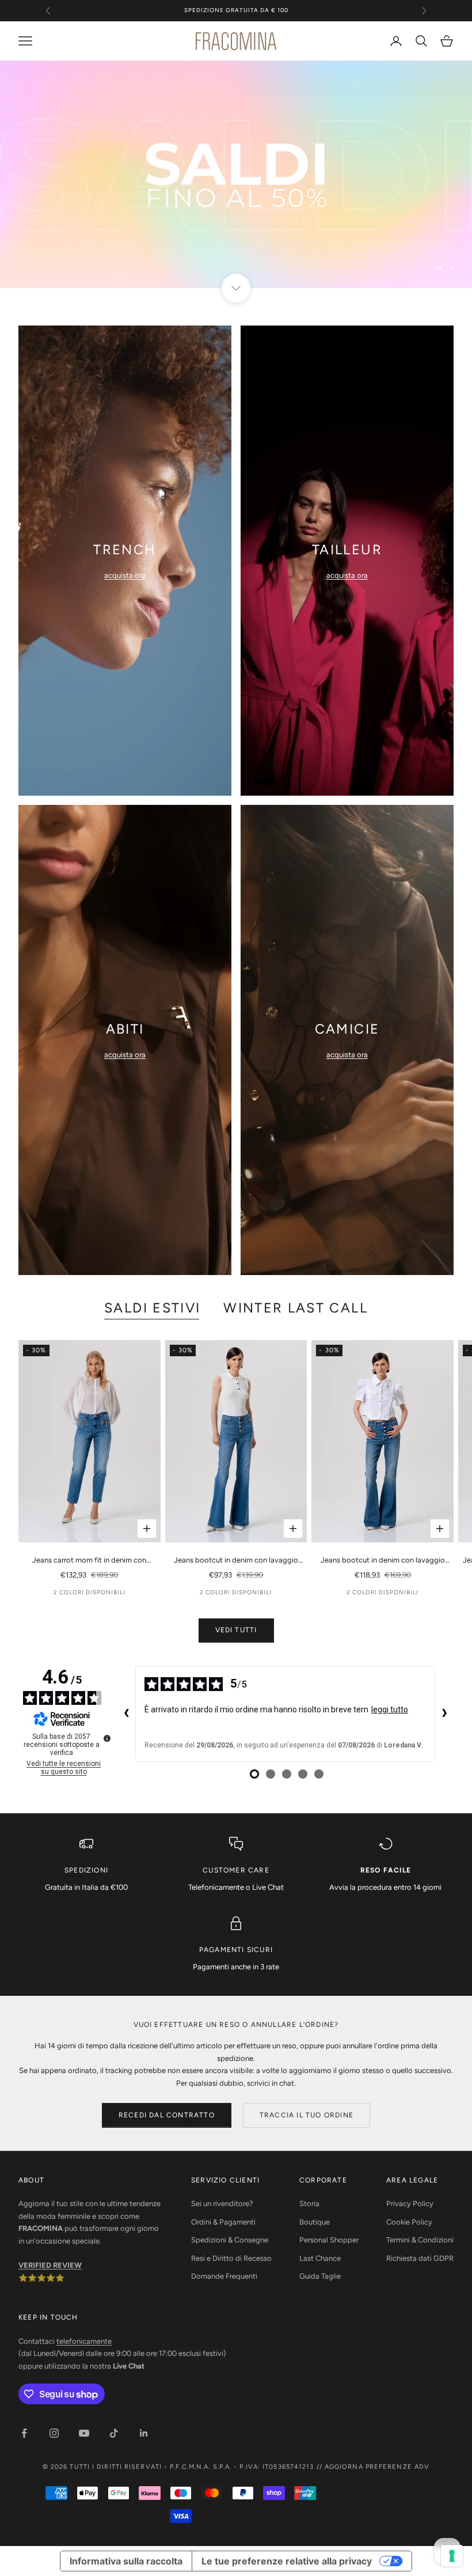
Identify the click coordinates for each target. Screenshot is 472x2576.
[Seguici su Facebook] (24, 2433)
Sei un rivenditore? (222, 2204)
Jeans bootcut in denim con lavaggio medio (236, 1561)
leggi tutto (390, 1709)
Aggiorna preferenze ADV (377, 2467)
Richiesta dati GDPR (420, 2258)
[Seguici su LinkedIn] (144, 2433)
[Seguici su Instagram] (54, 2433)
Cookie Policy (409, 2222)
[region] (236, 175)
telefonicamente (84, 2341)
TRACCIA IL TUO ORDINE (307, 2115)
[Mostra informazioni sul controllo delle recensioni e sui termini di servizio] (107, 1738)
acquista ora (125, 575)
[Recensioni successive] (444, 1714)
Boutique (315, 2222)
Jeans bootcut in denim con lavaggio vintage (383, 1561)
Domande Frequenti (224, 2276)
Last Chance (320, 2258)
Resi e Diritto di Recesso (231, 2258)
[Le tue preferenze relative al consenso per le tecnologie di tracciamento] (452, 2556)
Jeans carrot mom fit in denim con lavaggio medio (89, 1561)
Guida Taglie (320, 2276)
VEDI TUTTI (236, 1630)
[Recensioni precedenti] (126, 1714)
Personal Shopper (329, 2240)
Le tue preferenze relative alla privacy (287, 2561)
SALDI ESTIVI (152, 1308)
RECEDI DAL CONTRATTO (167, 2115)
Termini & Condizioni (420, 2240)
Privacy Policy (410, 2204)
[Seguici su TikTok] (114, 2433)
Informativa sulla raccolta (126, 2561)
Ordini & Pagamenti (223, 2222)
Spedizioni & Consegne (230, 2240)
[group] (236, 175)
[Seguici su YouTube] (84, 2433)
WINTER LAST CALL (296, 1308)
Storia (309, 2204)
